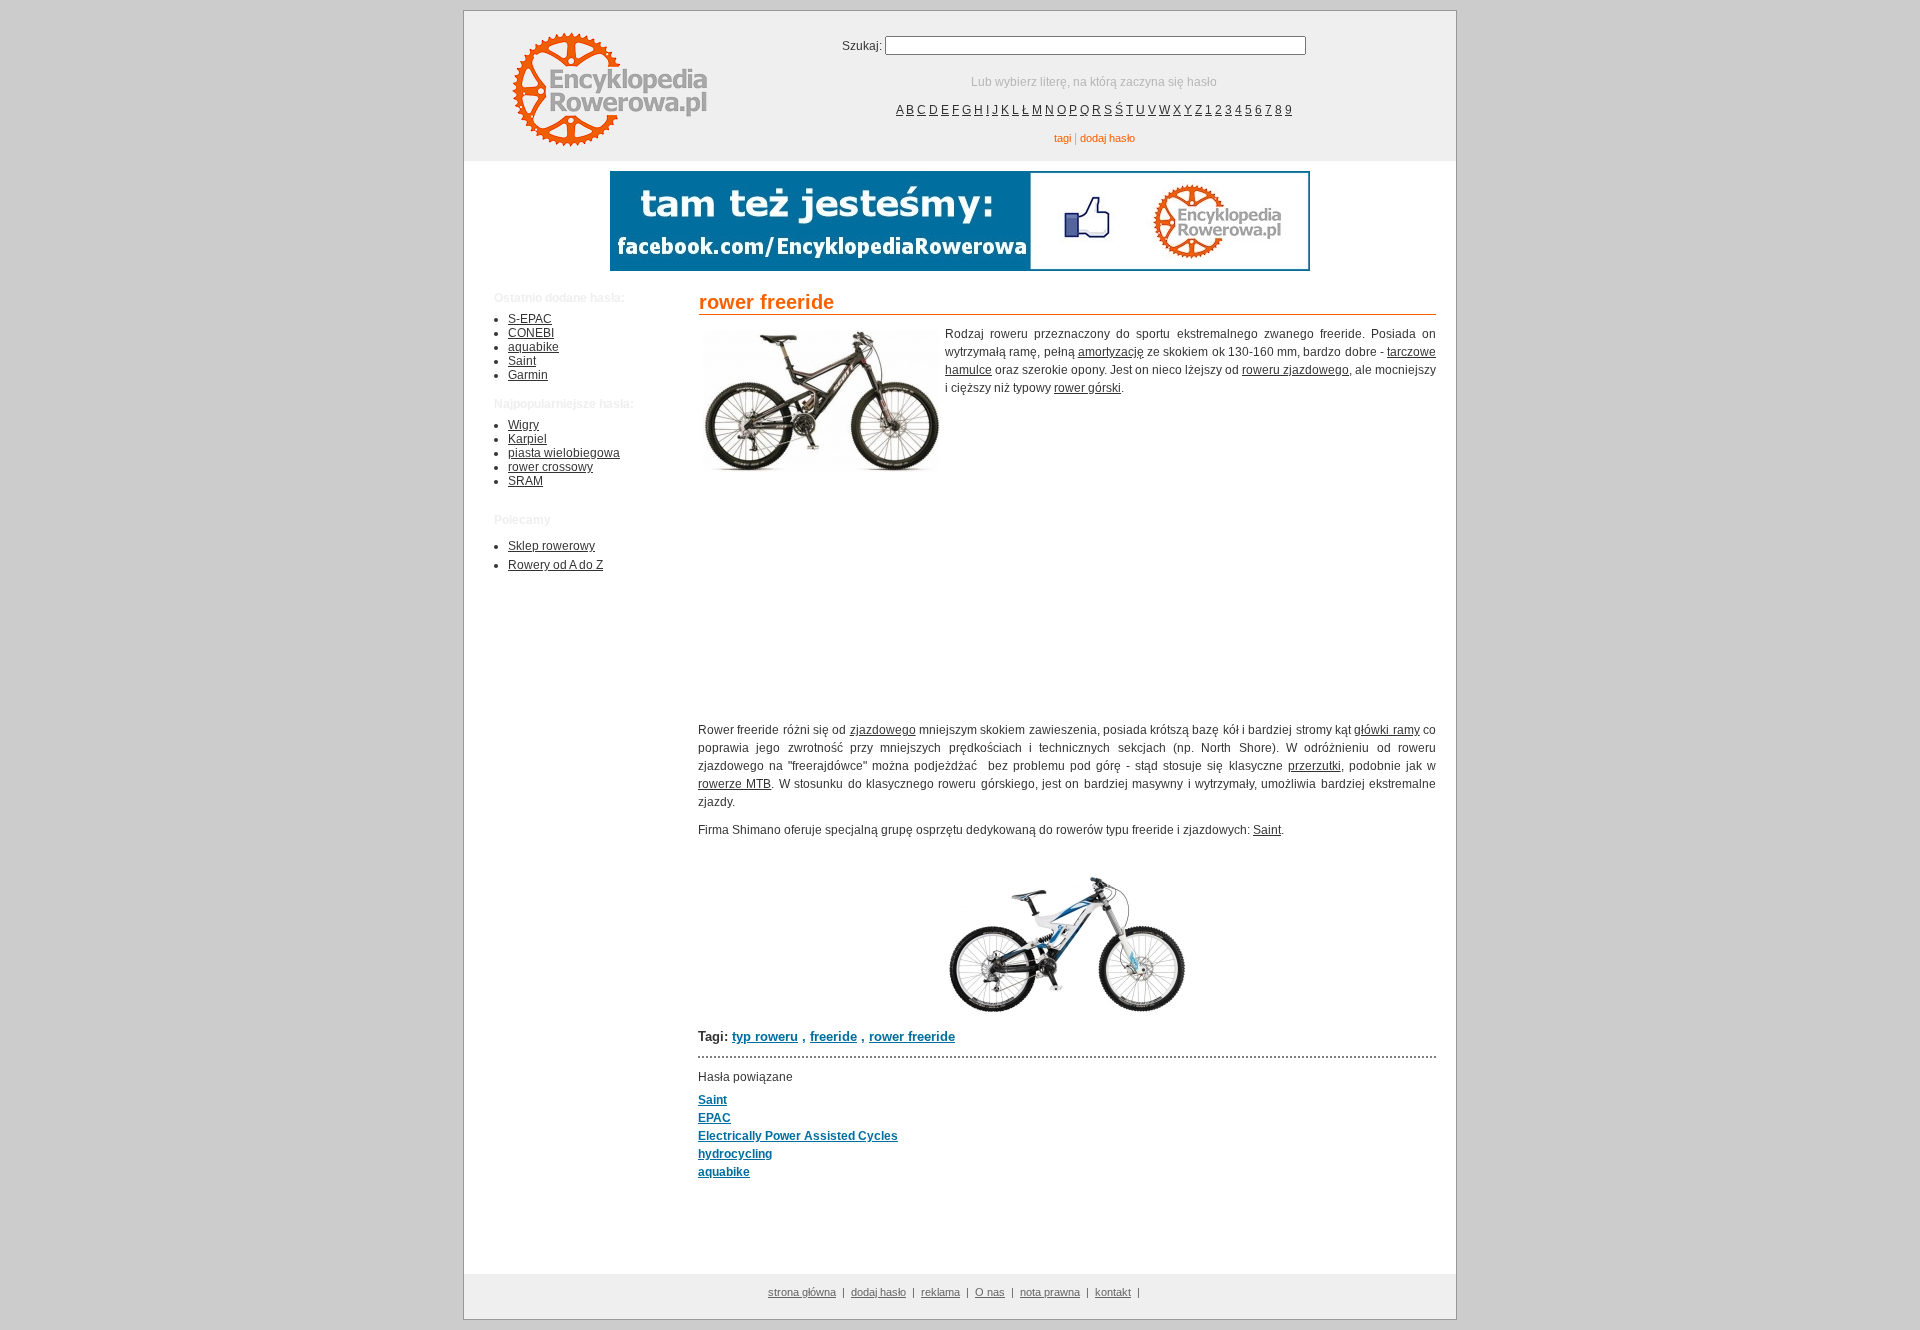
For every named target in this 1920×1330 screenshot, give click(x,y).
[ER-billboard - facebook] (960, 266)
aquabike (533, 347)
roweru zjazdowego (1295, 370)
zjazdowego (883, 730)
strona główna (802, 1292)
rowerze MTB (734, 784)
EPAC (714, 1118)
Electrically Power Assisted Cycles (798, 1136)
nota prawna (1050, 1292)
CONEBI (531, 333)
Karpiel (527, 439)
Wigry (523, 425)
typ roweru (765, 1036)
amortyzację (1111, 352)
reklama (940, 1292)
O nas (990, 1292)
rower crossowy (550, 467)
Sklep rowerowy (551, 546)
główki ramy (1386, 730)
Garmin (528, 375)
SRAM (525, 481)
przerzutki (1314, 766)
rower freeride (912, 1036)
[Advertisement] (1191, 557)
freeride (833, 1036)
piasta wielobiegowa (564, 453)
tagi (1062, 138)
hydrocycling (735, 1154)
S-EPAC (530, 319)
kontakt (1113, 1292)
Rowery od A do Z (555, 565)
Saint (522, 361)
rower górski (1087, 388)
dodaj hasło (1107, 138)
